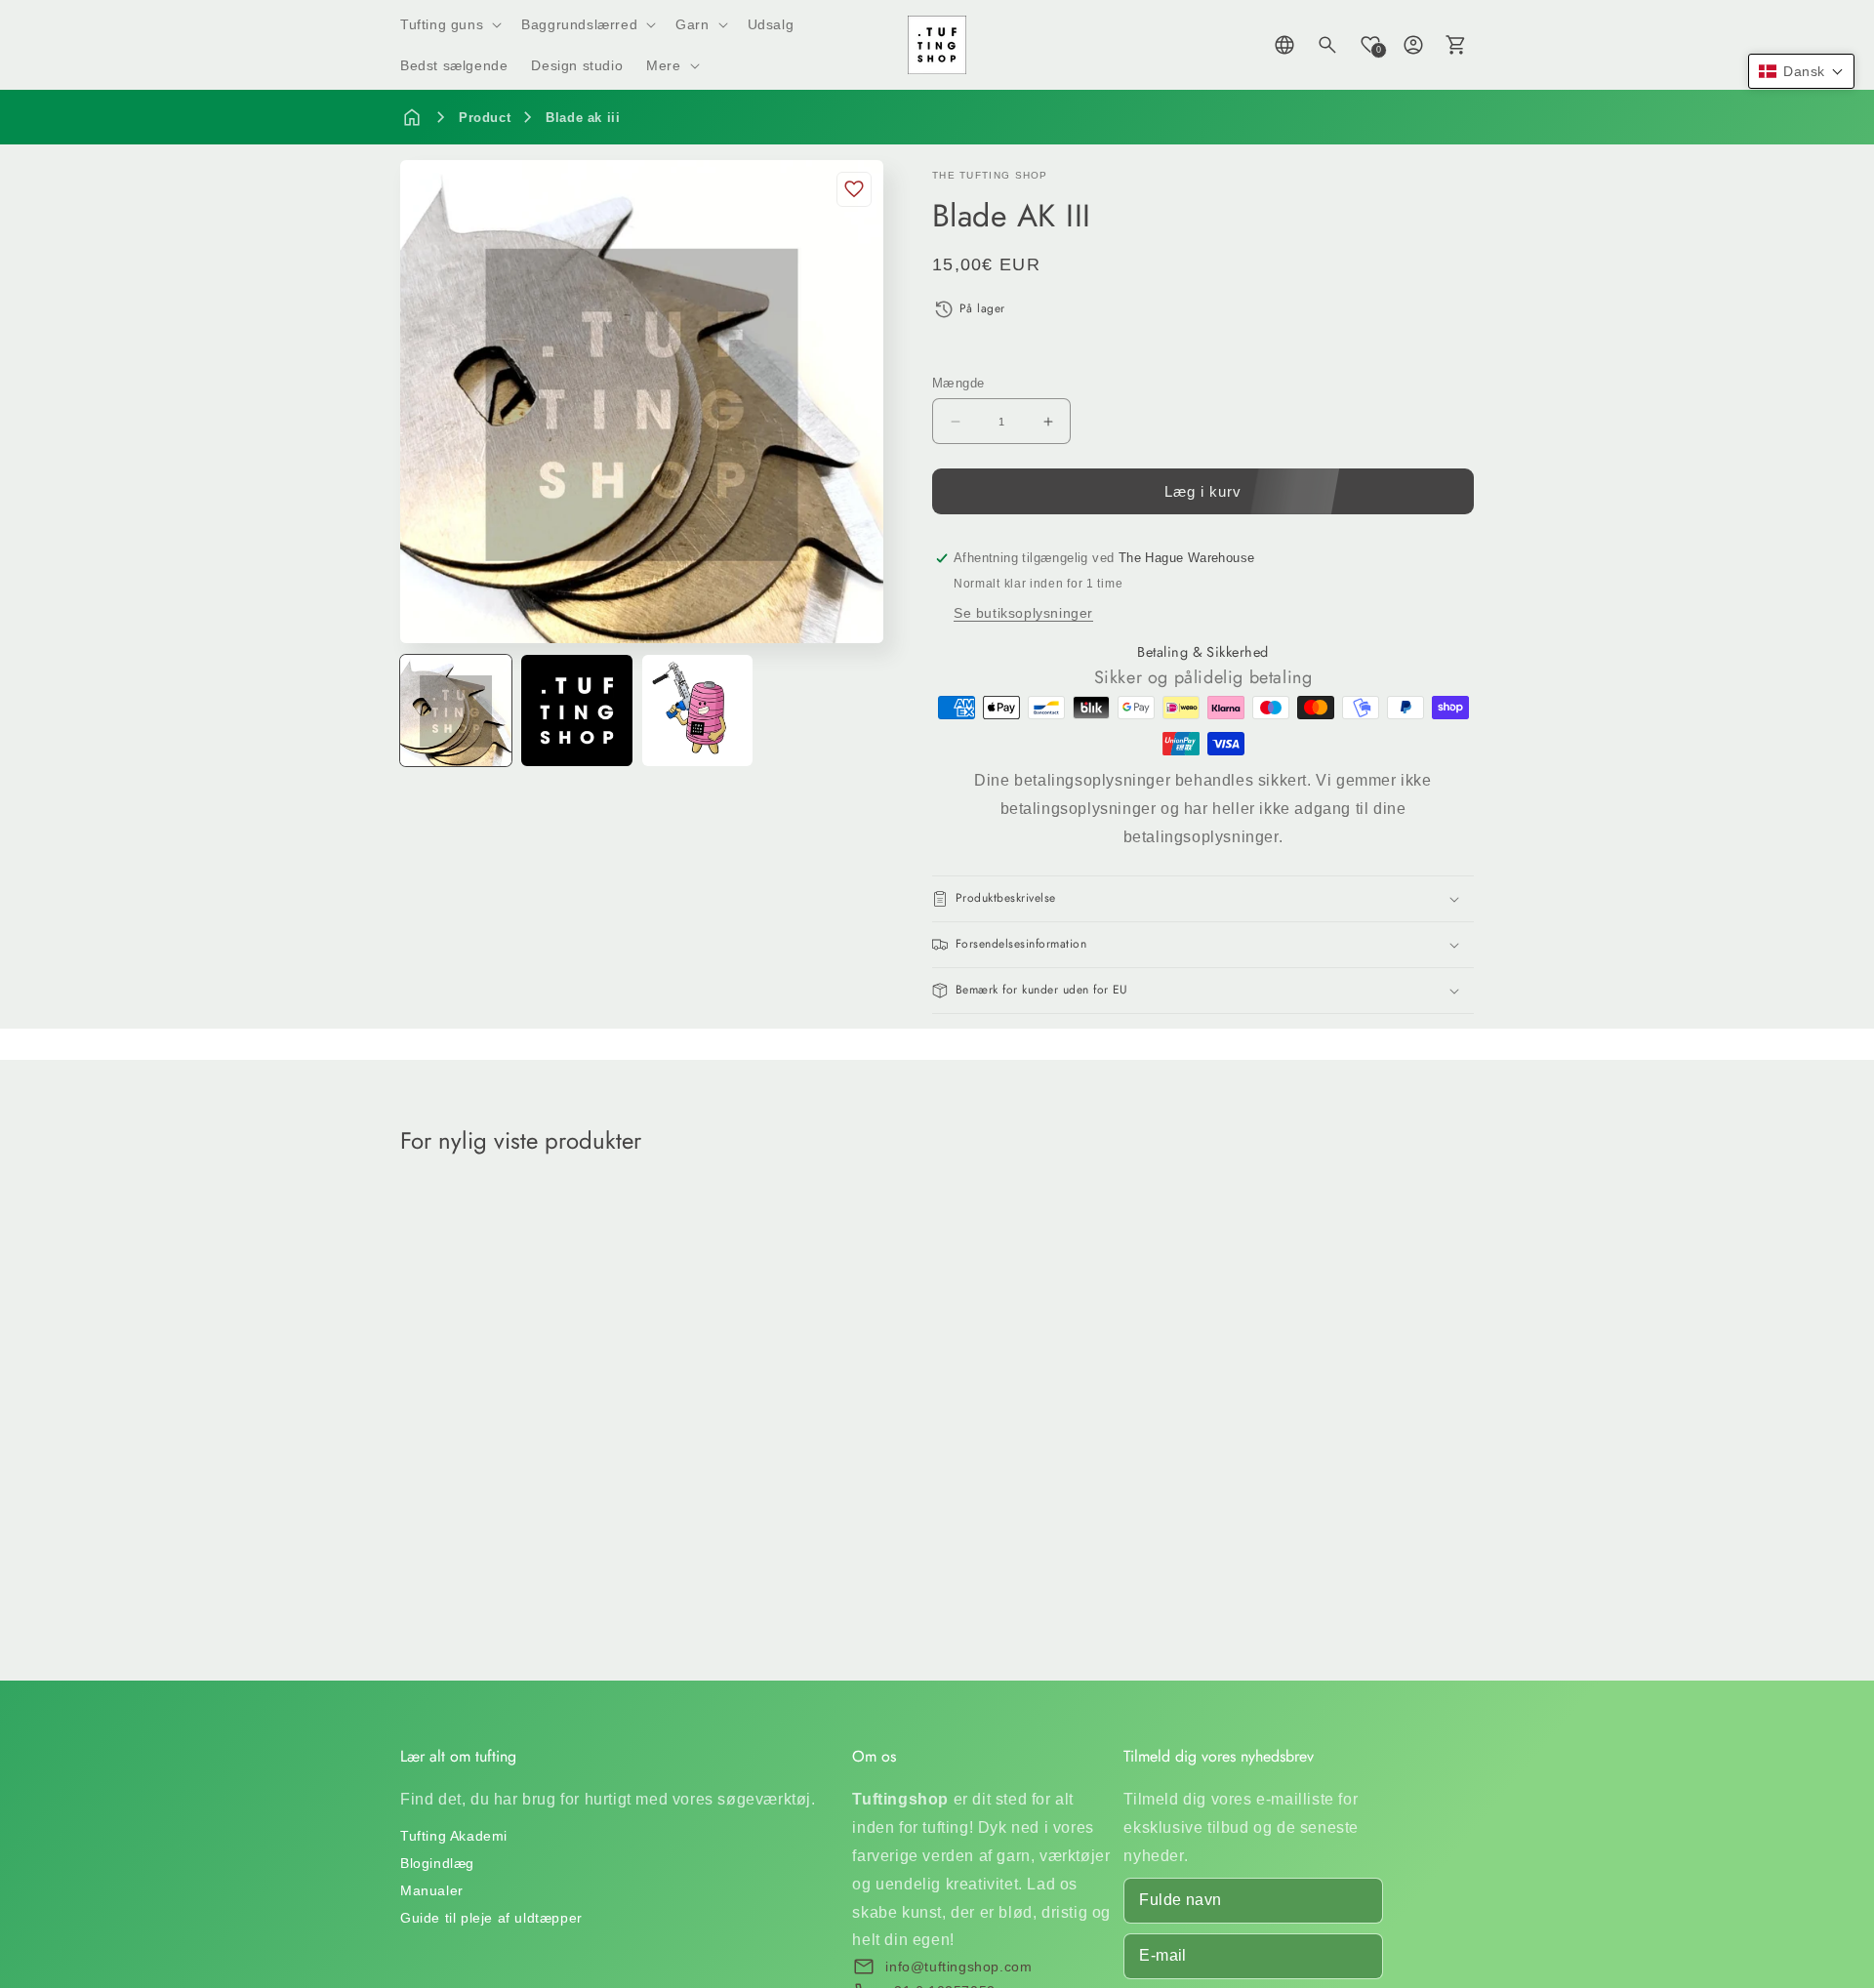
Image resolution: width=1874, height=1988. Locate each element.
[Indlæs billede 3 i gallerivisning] (698, 710)
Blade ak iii (583, 118)
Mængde (958, 383)
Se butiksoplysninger (1023, 613)
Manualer (432, 1890)
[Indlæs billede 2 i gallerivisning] (577, 710)
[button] (449, 24)
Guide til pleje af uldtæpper (491, 1918)
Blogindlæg (437, 1863)
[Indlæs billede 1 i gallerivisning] (456, 710)
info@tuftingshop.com (958, 1967)
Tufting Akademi (454, 1836)
